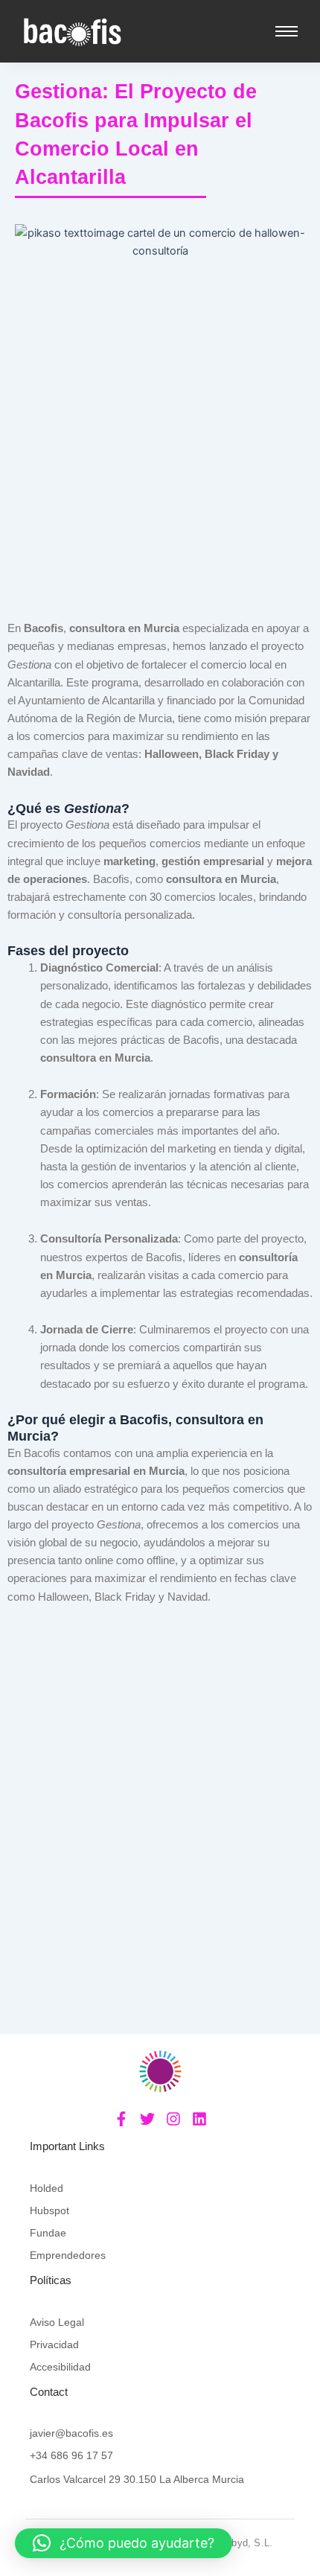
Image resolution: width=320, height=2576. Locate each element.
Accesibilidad (60, 2367)
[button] (124, 2543)
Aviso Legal (57, 2322)
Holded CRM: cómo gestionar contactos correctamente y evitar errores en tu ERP (83, 1807)
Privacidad (54, 2344)
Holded (47, 2188)
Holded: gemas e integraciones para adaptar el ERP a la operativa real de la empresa (237, 1807)
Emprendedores (68, 2255)
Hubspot (49, 2210)
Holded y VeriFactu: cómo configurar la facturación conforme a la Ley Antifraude (234, 1937)
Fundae (48, 2233)
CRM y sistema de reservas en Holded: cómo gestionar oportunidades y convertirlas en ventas (148, 1709)
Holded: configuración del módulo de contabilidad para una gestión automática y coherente (78, 1926)
